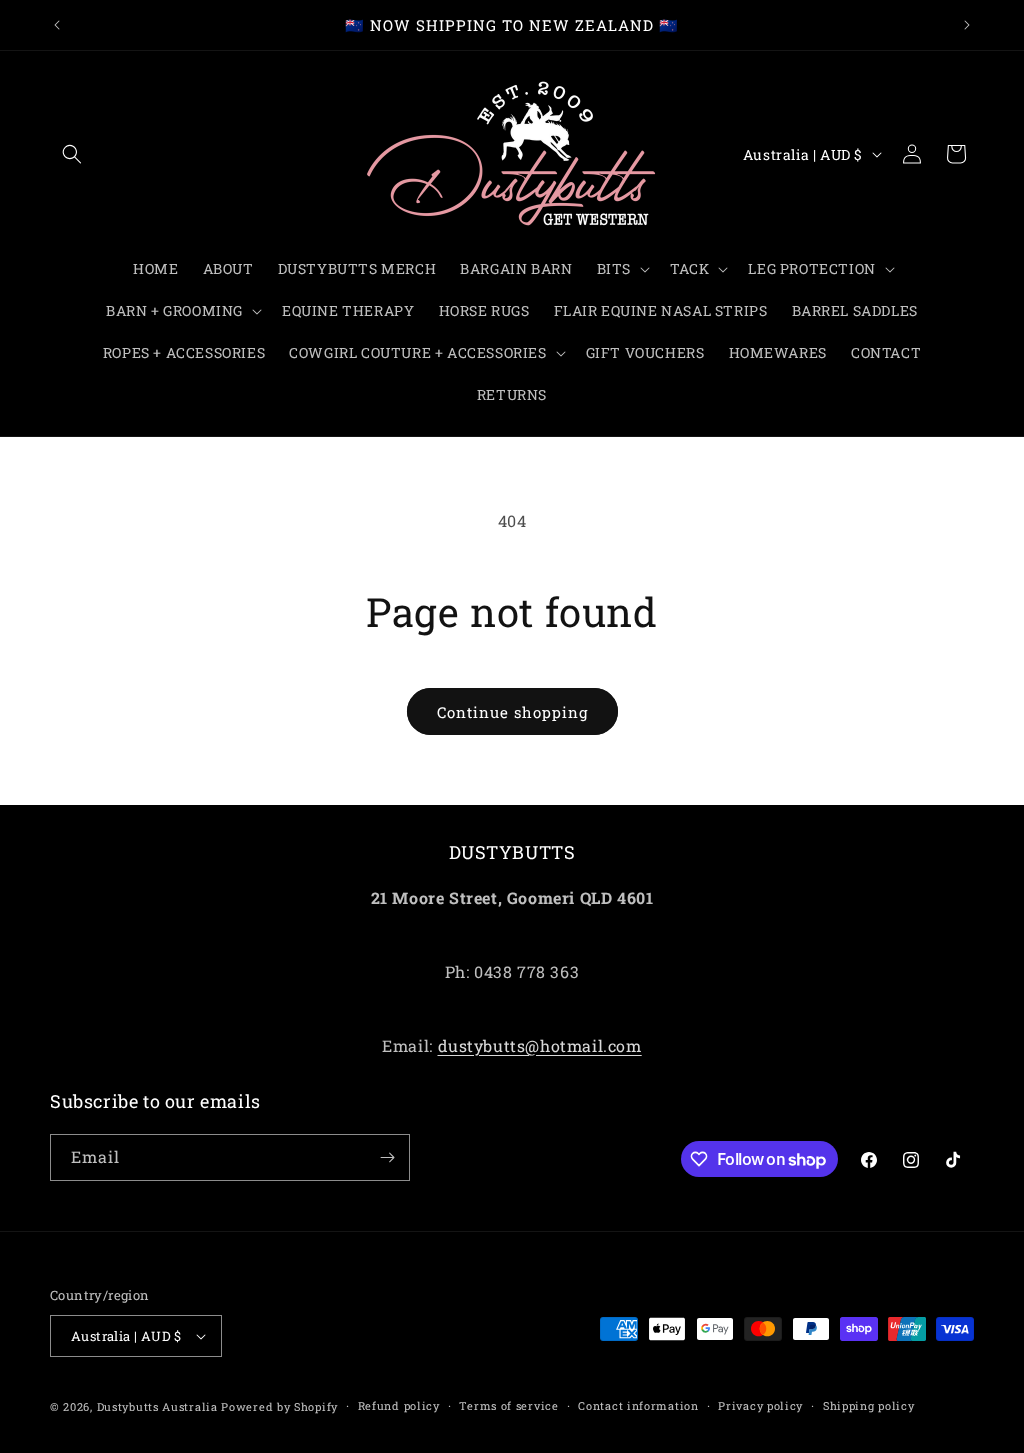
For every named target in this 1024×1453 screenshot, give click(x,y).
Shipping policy (869, 1405)
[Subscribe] (387, 1157)
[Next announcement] (967, 25)
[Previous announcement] (57, 25)
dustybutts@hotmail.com (540, 1045)
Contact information (638, 1405)
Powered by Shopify (279, 1406)
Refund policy (399, 1405)
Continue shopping (512, 712)
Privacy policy (760, 1405)
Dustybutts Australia (157, 1406)
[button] (72, 154)
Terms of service (508, 1405)
